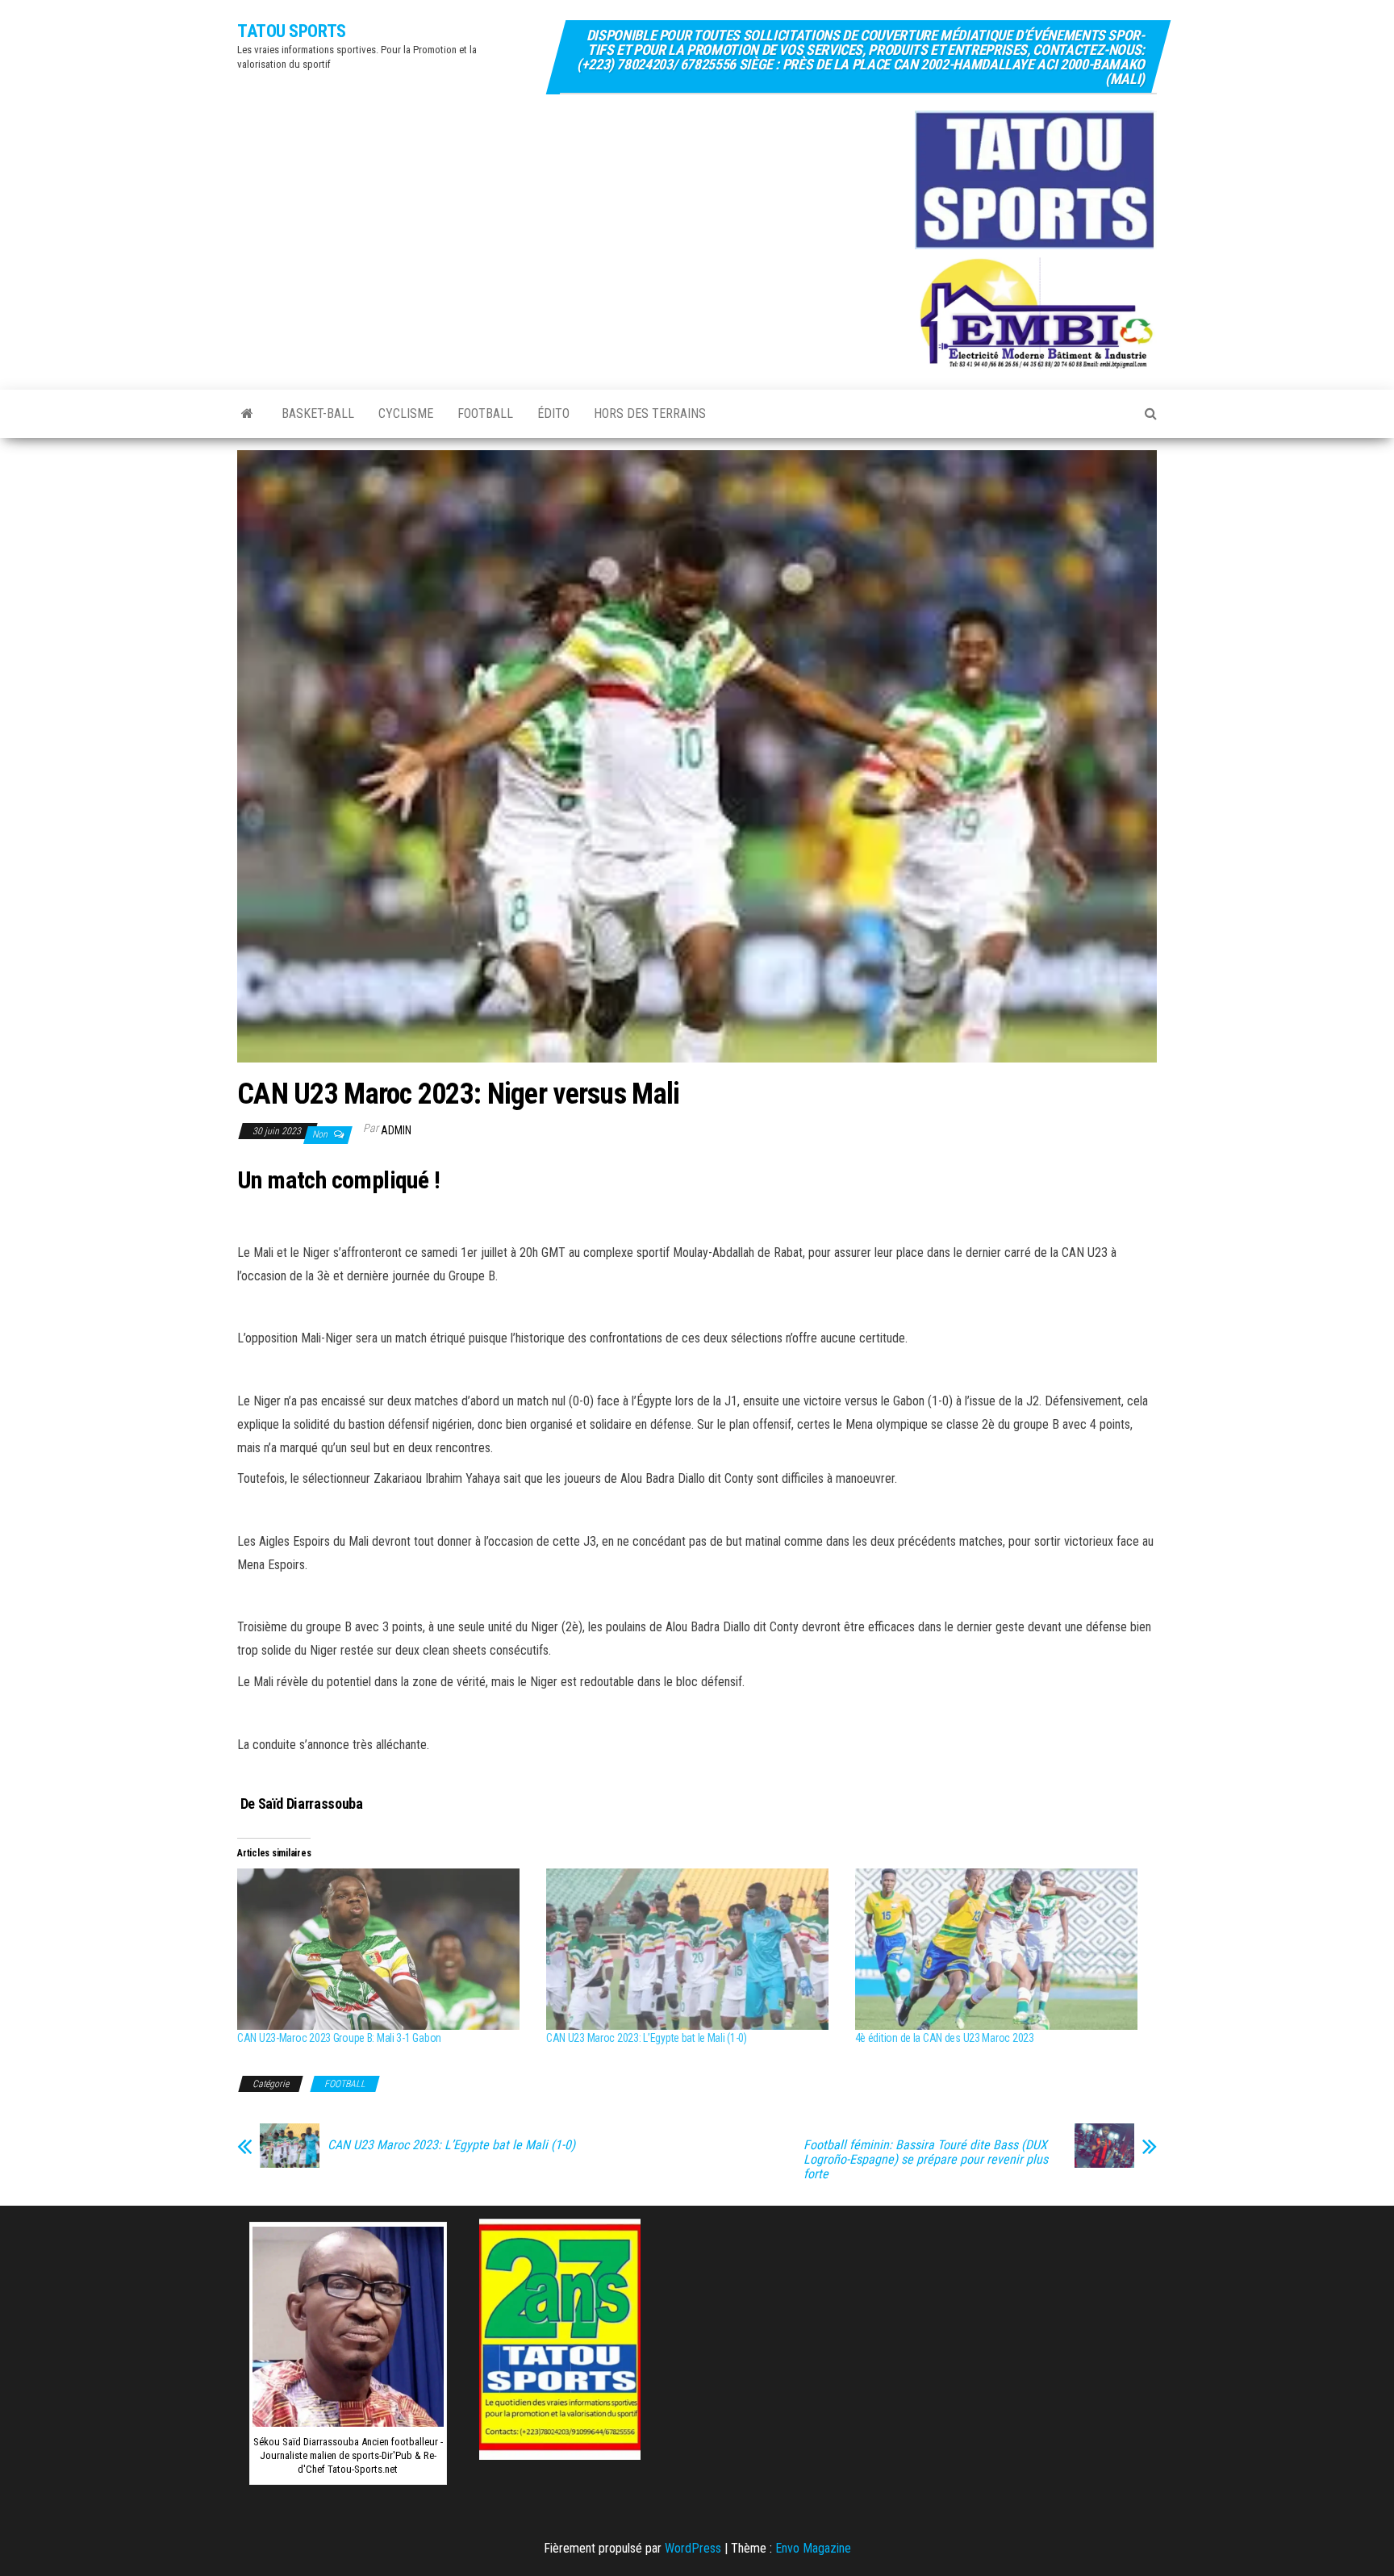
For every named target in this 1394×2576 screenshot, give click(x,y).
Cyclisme (406, 413)
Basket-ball (318, 413)
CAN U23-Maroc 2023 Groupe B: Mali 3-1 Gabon (339, 2038)
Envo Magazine (813, 2548)
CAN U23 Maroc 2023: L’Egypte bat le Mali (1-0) (647, 2038)
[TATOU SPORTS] (247, 414)
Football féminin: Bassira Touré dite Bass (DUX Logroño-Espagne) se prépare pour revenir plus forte (926, 2160)
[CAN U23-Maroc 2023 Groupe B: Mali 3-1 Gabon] (384, 1949)
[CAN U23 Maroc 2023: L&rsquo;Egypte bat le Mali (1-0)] (693, 1949)
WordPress (693, 2548)
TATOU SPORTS (292, 31)
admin (396, 1130)
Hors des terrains (650, 413)
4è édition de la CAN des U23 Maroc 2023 (945, 2038)
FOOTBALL (485, 413)
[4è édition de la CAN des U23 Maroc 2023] (1002, 1949)
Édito (553, 413)
